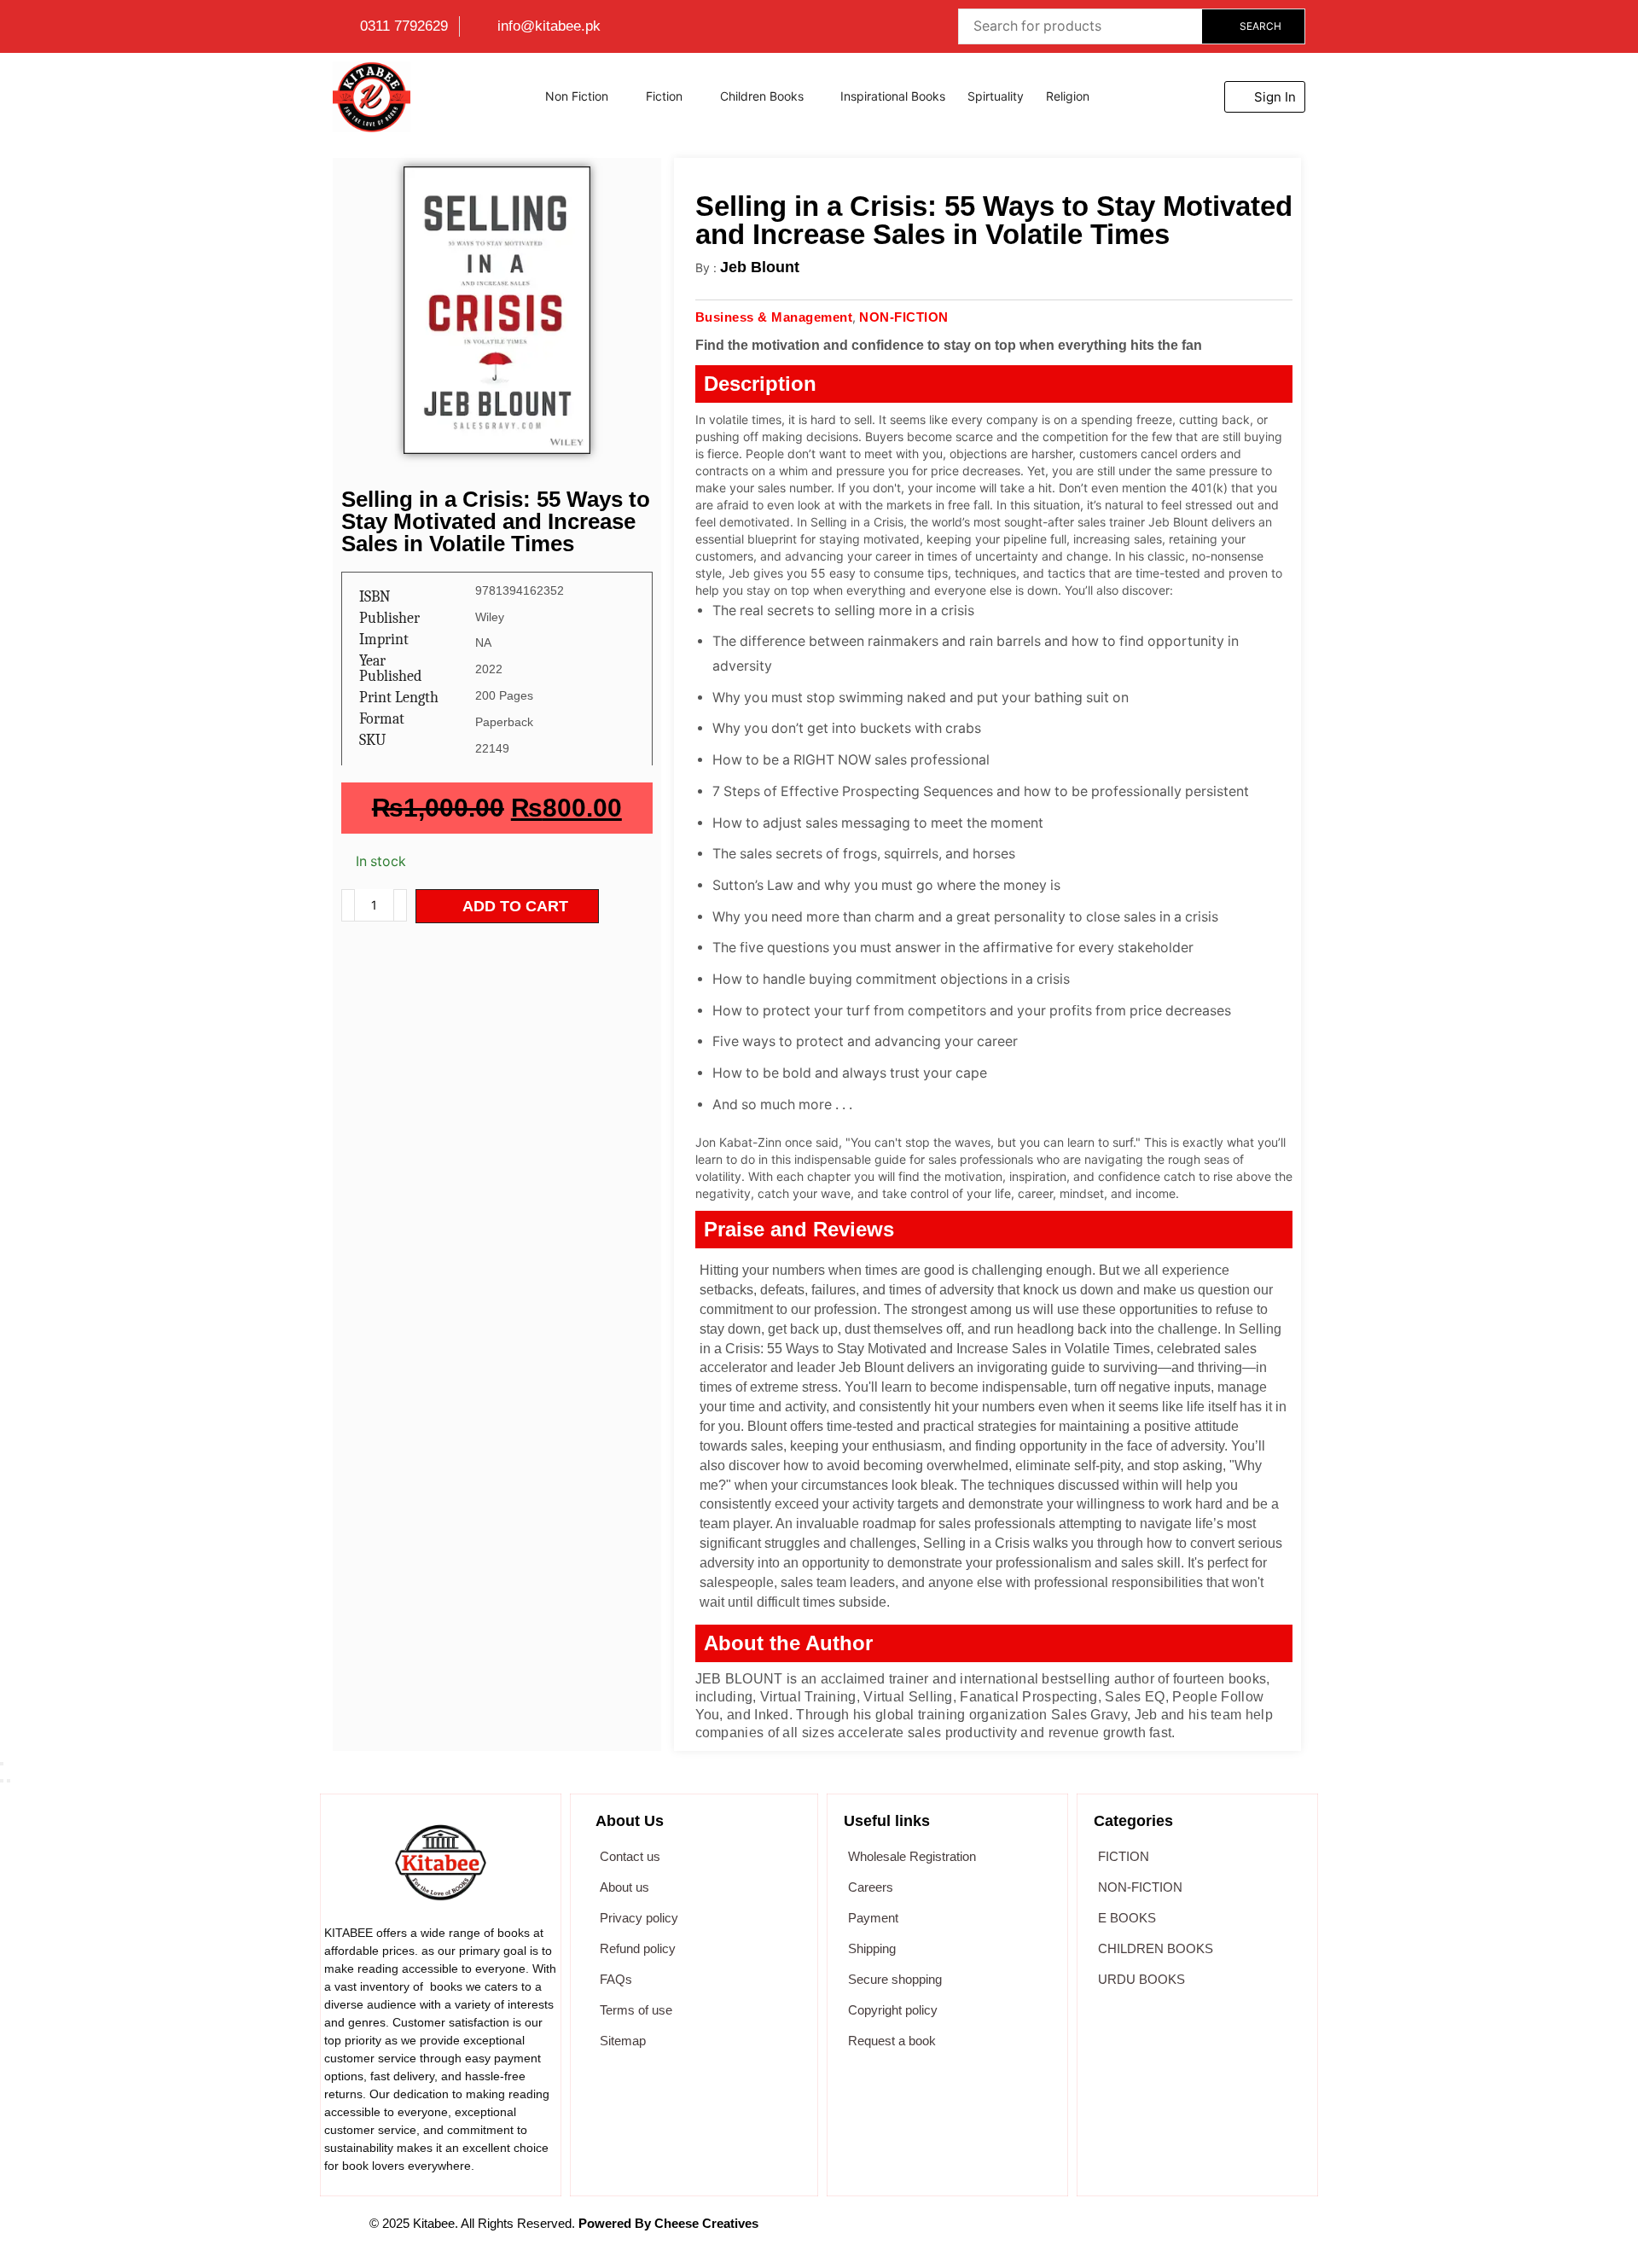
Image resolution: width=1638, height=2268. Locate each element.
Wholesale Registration (912, 1856)
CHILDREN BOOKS (1156, 1948)
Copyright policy (893, 2010)
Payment (873, 1918)
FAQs (616, 1979)
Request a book (892, 2041)
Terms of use (636, 2010)
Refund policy (638, 1948)
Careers (871, 1887)
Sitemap (623, 2041)
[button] (1265, 97)
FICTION (1124, 1856)
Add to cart (515, 906)
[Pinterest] (1159, 2232)
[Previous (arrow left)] (2, 1781)
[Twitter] (1034, 2232)
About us (624, 1887)
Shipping (872, 1948)
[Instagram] (1118, 2232)
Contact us (630, 1856)
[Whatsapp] (1076, 2232)
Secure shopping (895, 1979)
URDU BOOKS (1141, 1979)
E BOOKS (1127, 1918)
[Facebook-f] (992, 2232)
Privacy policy (639, 1918)
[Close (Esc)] (2, 1764)
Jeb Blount (760, 267)
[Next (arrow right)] (9, 1781)
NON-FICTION (1140, 1887)
